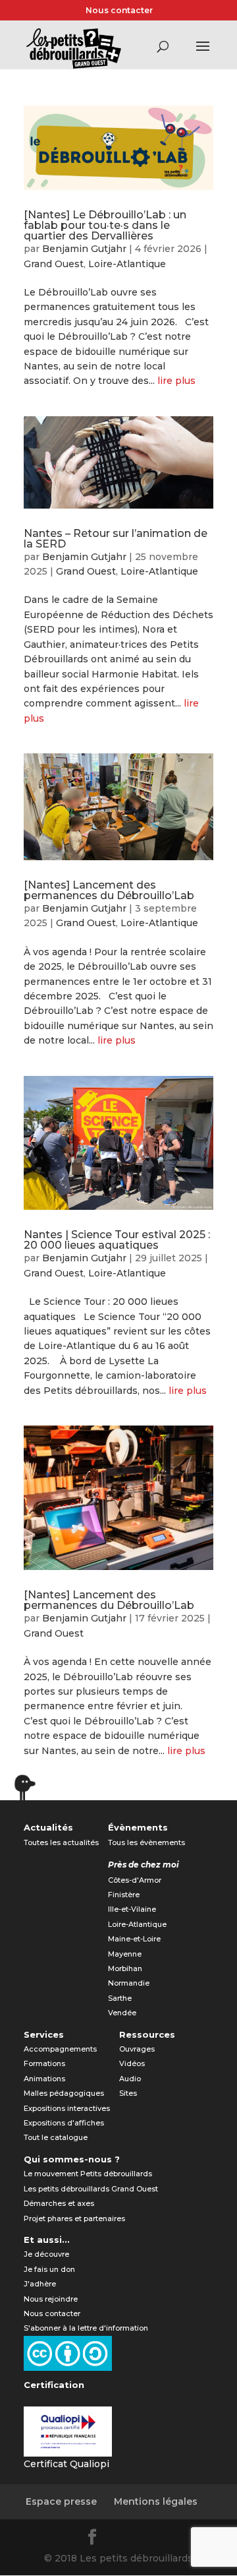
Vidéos (132, 2063)
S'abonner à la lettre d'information (86, 2328)
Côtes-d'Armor (135, 1880)
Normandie (129, 1983)
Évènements (138, 1827)
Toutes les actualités (61, 1842)
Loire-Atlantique (127, 264)
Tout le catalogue (56, 2137)
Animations (44, 2079)
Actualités (48, 1827)
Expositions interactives (67, 2108)
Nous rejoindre (51, 2299)
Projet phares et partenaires (74, 2218)
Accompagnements (60, 2049)
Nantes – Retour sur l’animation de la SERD (116, 539)
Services (44, 2034)
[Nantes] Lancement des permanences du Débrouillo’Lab (109, 890)
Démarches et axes (59, 2203)
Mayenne (125, 1954)
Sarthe (120, 1998)
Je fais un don (49, 2269)
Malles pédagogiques (64, 2093)
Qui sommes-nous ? (72, 2159)
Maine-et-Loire (134, 1939)
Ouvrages (137, 2049)
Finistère (124, 1895)
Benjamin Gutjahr (84, 249)
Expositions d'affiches (64, 2123)
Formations (44, 2063)
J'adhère (40, 2284)
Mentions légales (156, 2501)
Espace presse (61, 2501)
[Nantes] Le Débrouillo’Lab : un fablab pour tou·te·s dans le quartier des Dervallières (105, 225)
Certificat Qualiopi (66, 2464)
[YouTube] (157, 2539)
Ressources (147, 2034)
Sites (128, 2093)
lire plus (176, 381)
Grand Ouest (54, 264)
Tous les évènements (146, 1842)
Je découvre (46, 2254)
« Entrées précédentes (80, 1793)
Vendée (122, 2013)
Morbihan (125, 1968)
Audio (130, 2079)
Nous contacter (119, 10)
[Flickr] (125, 2539)
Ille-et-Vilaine (132, 1909)
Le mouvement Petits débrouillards (88, 2174)
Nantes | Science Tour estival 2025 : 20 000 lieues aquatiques (117, 1240)
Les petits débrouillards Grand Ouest (91, 2189)
